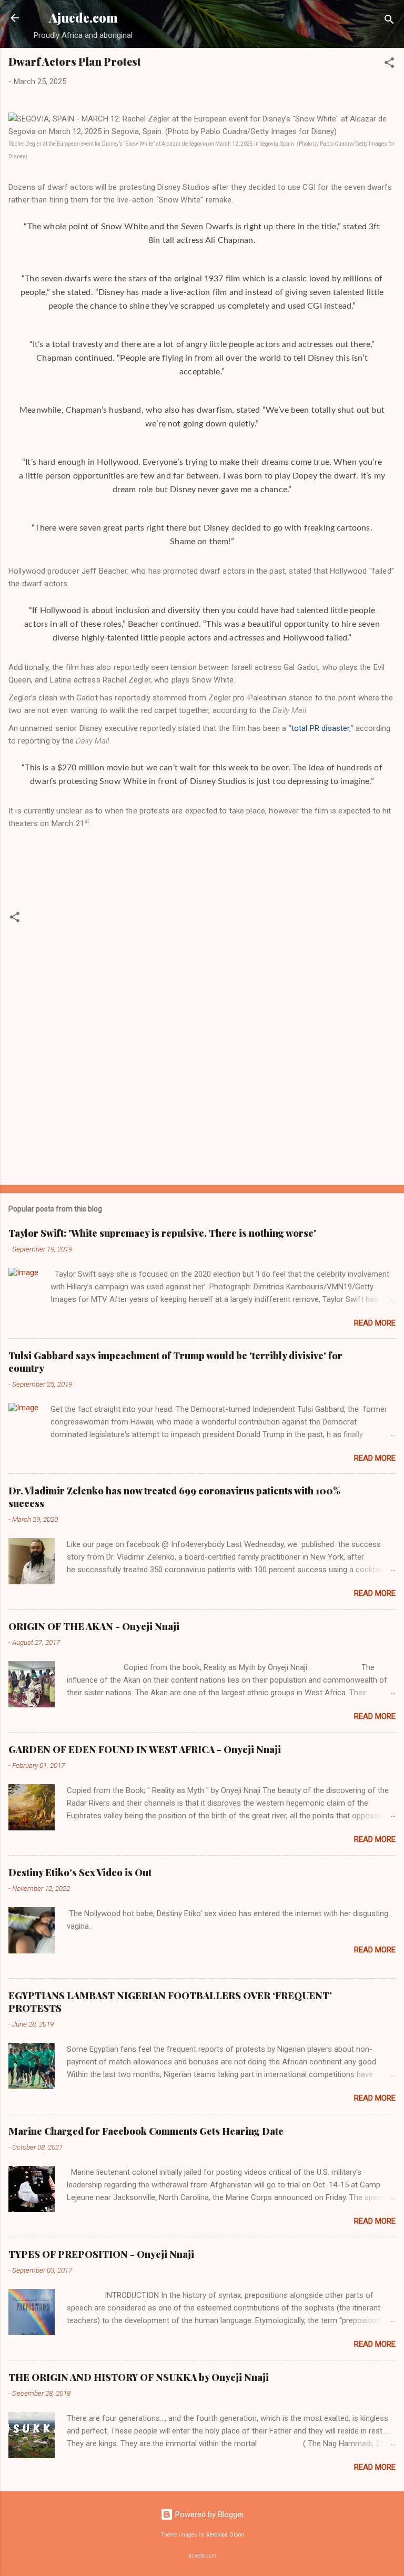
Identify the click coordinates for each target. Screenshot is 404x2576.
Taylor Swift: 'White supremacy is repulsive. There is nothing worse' (162, 1233)
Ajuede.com (83, 18)
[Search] (389, 21)
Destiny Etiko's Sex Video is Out (80, 1872)
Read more (375, 1323)
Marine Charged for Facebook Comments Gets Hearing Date (146, 2131)
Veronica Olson (225, 2535)
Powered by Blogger (209, 2514)
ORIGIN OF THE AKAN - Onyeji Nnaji (94, 1626)
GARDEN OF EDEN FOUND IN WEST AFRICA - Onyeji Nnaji (145, 1749)
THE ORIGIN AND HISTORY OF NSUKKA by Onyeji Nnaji (139, 2377)
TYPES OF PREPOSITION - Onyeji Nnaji (101, 2254)
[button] (389, 64)
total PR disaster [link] (321, 728)
